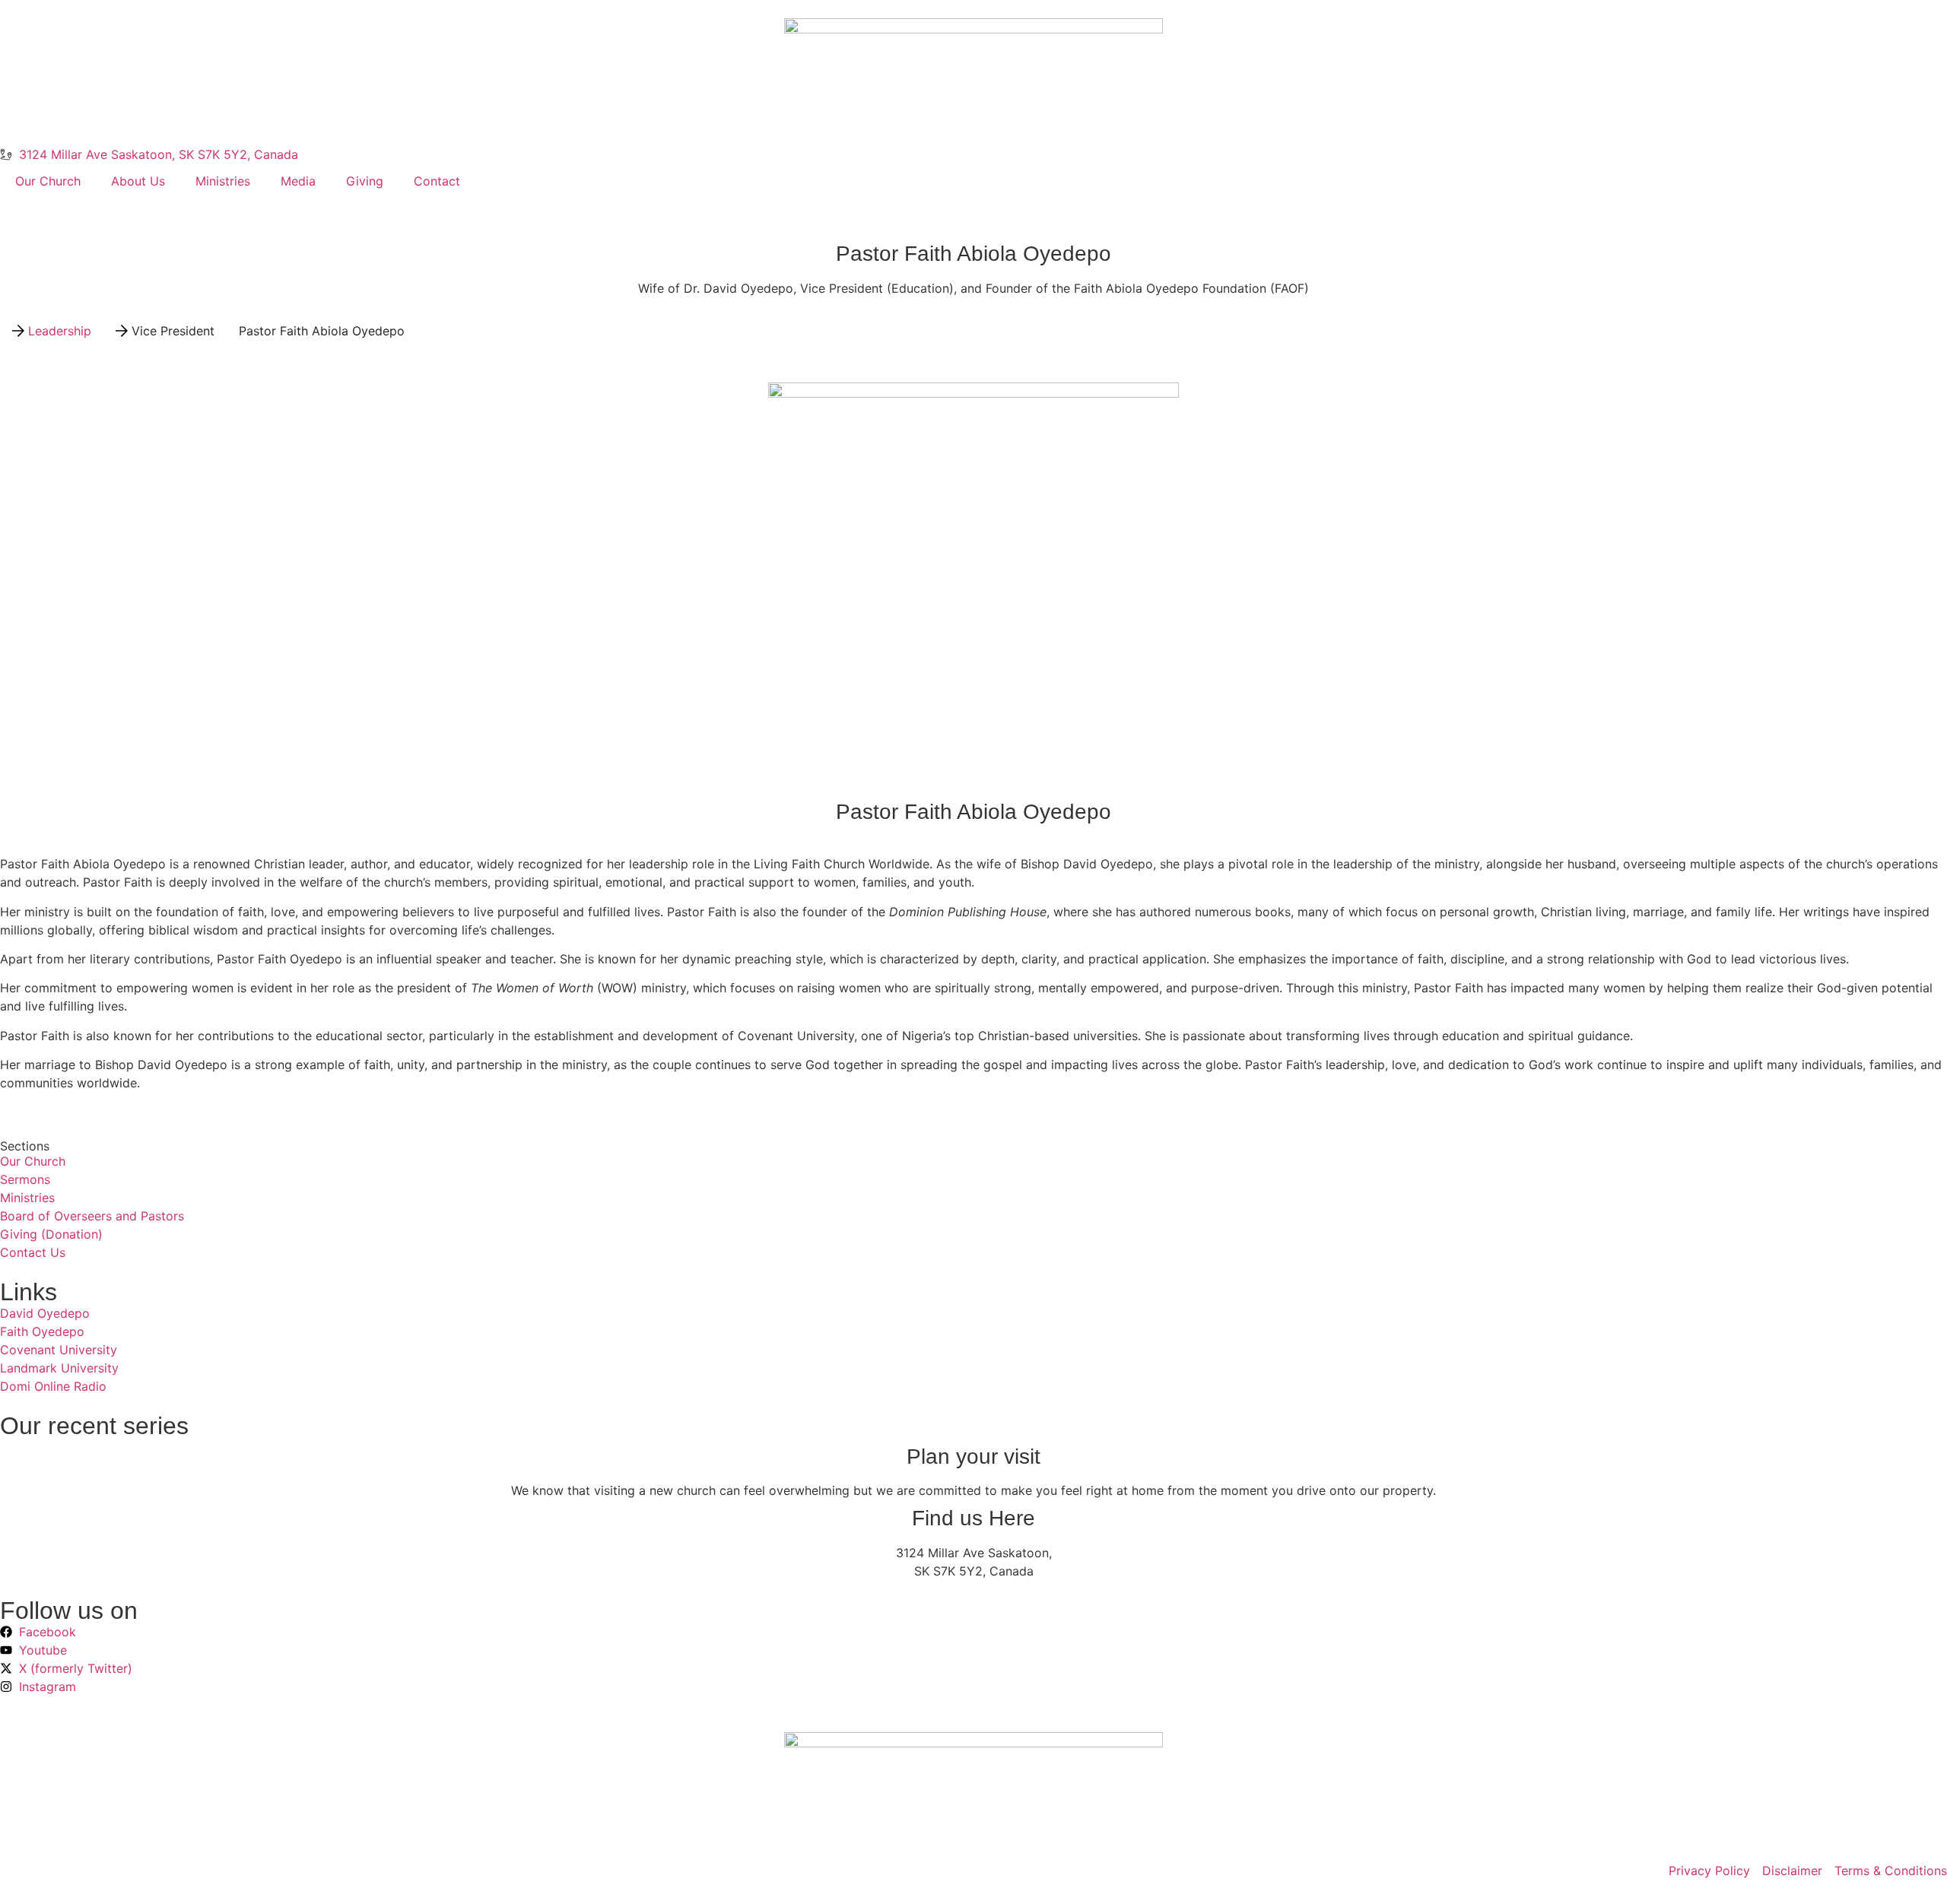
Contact (437, 181)
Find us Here (973, 1518)
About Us (138, 181)
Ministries (223, 181)
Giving (365, 181)
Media (298, 181)
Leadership (60, 331)
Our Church (48, 181)
